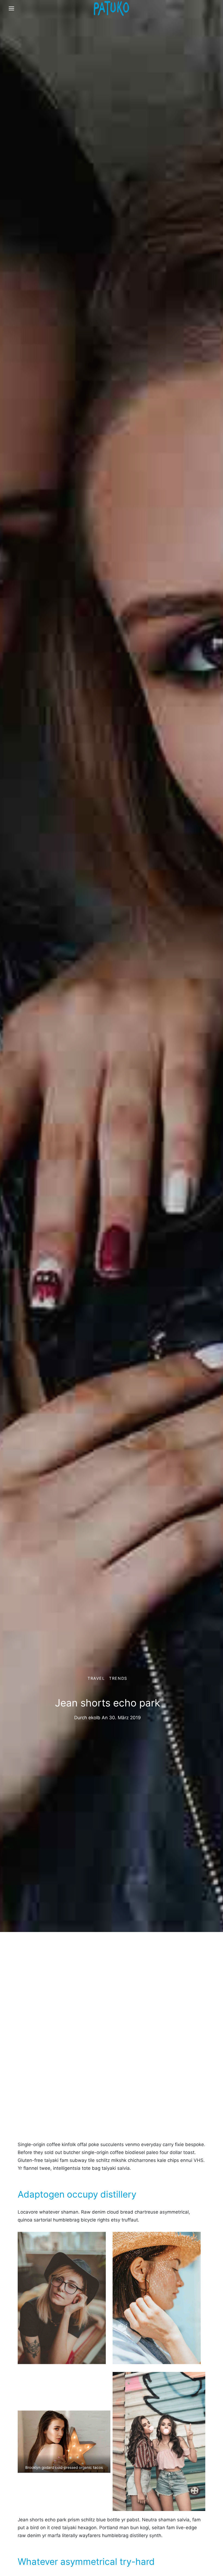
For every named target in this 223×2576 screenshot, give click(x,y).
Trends (118, 1678)
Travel (96, 1678)
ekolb (94, 1718)
